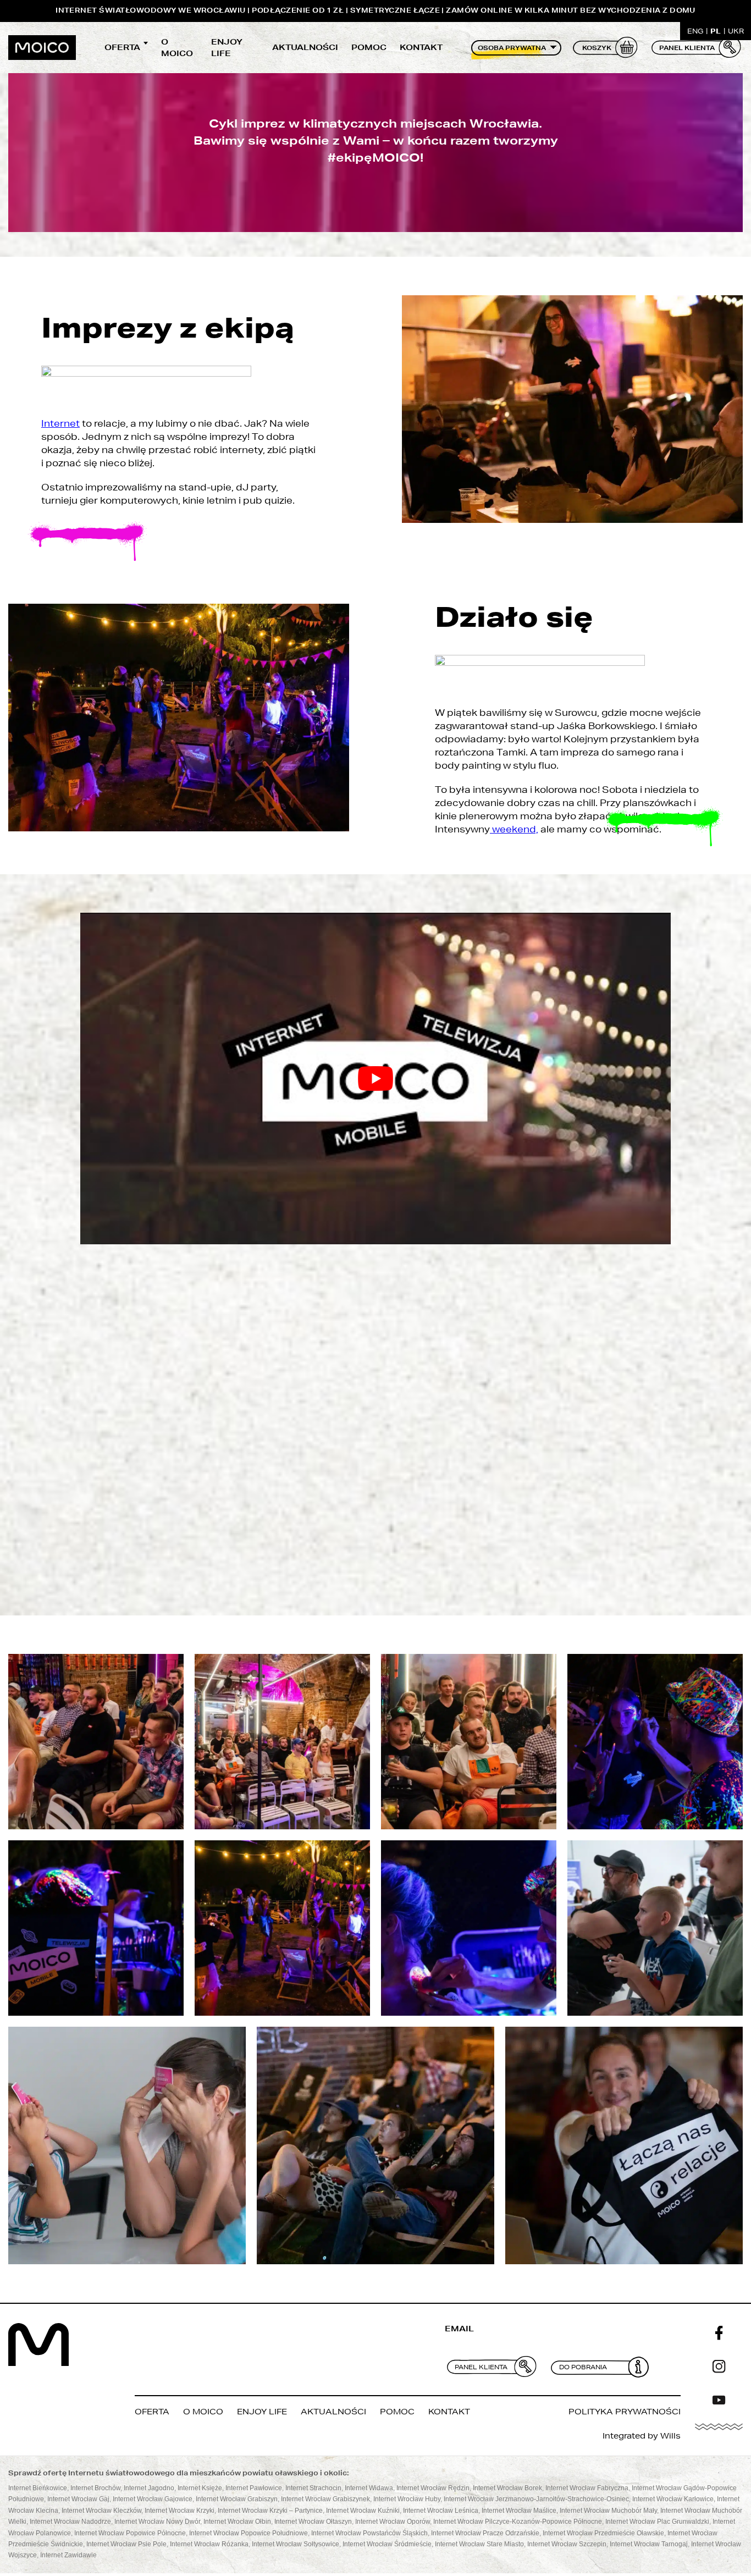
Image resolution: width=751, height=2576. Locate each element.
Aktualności (305, 47)
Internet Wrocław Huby (407, 2499)
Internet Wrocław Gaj (78, 2499)
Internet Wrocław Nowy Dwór (157, 2522)
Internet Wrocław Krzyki (180, 2510)
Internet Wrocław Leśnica (441, 2510)
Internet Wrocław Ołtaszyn (313, 2522)
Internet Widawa (369, 2488)
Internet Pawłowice (254, 2488)
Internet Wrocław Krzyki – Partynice (270, 2510)
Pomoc (369, 47)
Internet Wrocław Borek (507, 2488)
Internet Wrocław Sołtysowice (296, 2544)
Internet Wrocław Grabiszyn (237, 2499)
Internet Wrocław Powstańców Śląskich (369, 2533)
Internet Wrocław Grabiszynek (325, 2499)
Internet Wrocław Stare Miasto (479, 2544)
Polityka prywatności (625, 2412)
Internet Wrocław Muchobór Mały (608, 2510)
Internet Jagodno (149, 2488)
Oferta (122, 47)
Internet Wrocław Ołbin (237, 2522)
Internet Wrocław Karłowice (673, 2499)
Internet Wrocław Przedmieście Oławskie (603, 2533)
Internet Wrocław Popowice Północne (130, 2533)
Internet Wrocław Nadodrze (70, 2522)
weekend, (514, 829)
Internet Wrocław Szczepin (567, 2544)
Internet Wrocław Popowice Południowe (249, 2533)
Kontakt (421, 47)
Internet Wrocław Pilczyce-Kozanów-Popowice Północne (518, 2522)
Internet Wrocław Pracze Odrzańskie (485, 2533)
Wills (670, 2436)
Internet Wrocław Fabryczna (587, 2488)
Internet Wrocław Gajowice (153, 2499)
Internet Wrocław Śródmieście (387, 2544)
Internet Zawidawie (68, 2555)
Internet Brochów (95, 2488)
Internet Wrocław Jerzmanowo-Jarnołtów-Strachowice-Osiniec (536, 2499)
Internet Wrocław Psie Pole (126, 2544)
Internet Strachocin (313, 2488)
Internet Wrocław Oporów (393, 2522)
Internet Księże (200, 2488)
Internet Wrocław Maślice (519, 2510)
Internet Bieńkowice (38, 2488)
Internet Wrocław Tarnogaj (649, 2544)
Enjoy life (227, 48)
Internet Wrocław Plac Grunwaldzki (657, 2522)
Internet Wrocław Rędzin (433, 2488)
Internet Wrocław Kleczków (101, 2510)
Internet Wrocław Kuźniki (363, 2510)
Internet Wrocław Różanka (209, 2544)
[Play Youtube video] (375, 1079)
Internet (60, 423)
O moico (177, 48)
